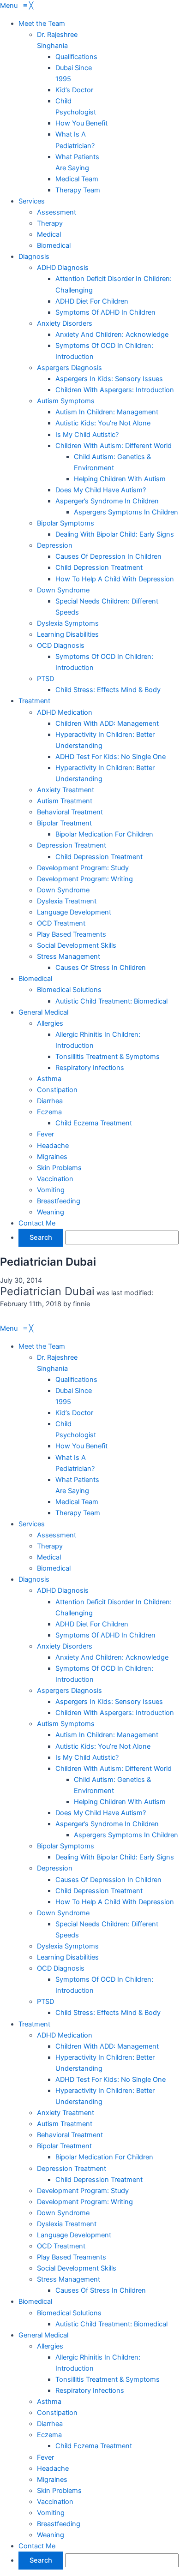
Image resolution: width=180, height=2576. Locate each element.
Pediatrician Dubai (48, 1262)
